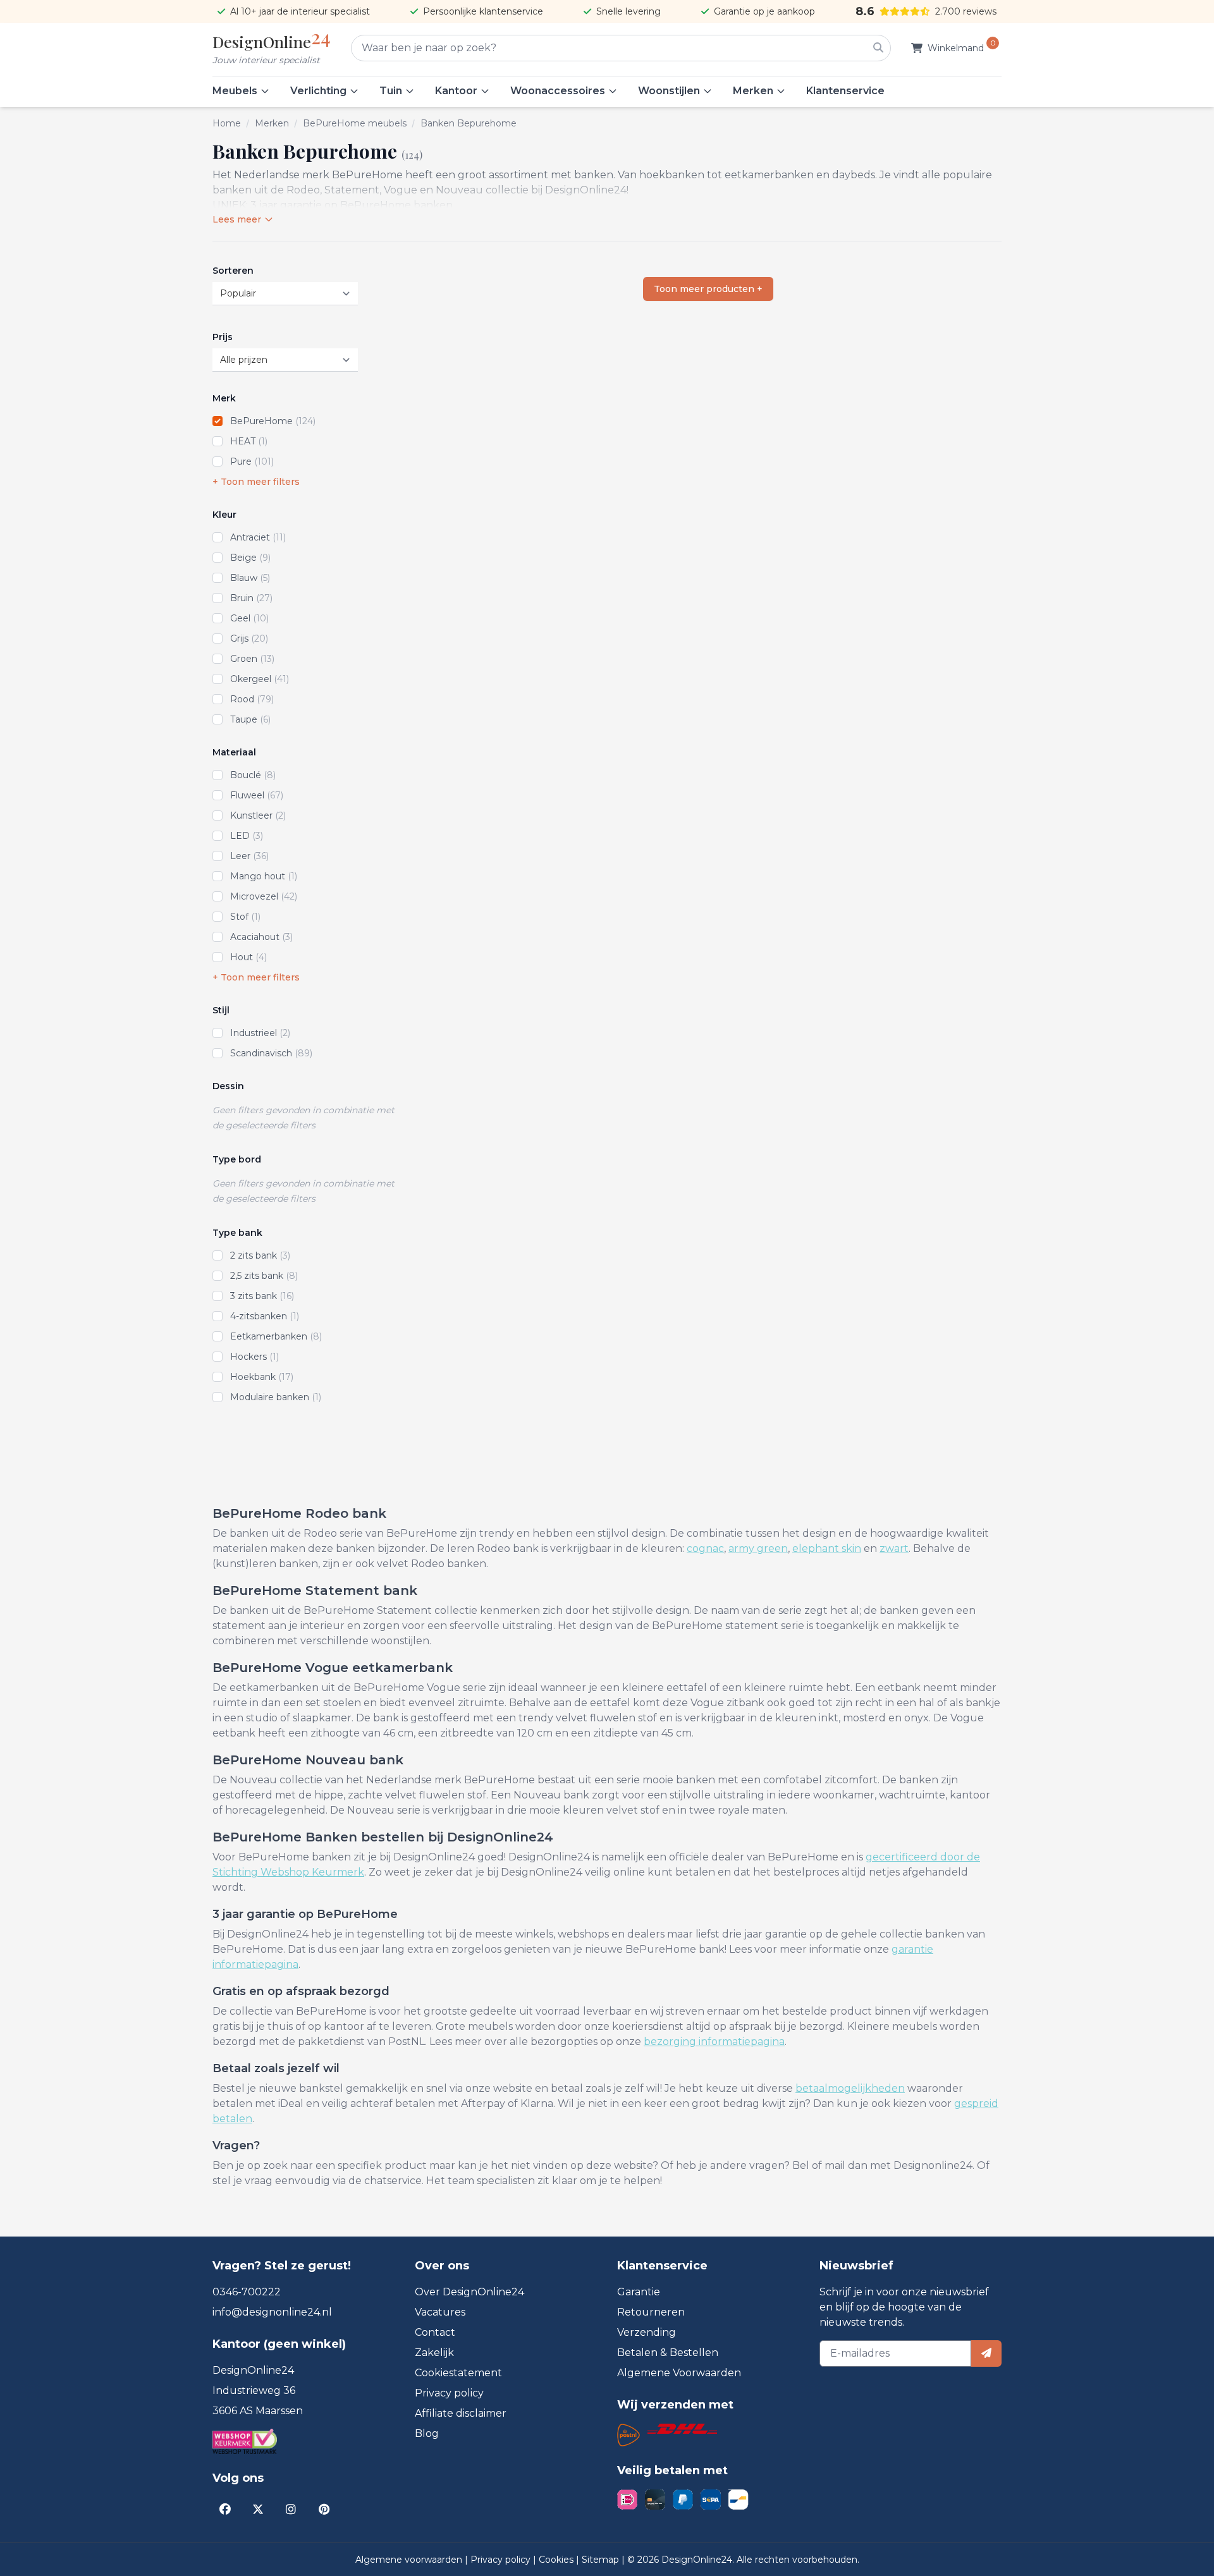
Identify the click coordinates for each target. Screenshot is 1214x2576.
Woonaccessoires (558, 91)
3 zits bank (262, 1296)
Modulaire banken (276, 1397)
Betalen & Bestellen (668, 2353)
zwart (894, 1548)
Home (227, 123)
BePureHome (273, 421)
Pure (252, 461)
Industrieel (260, 1033)
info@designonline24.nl (272, 2312)
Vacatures (440, 2312)
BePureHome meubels (355, 123)
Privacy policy (449, 2393)
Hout (248, 957)
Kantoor (456, 91)
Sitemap (602, 2560)
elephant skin (827, 1548)
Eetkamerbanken (276, 1336)
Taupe (250, 719)
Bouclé (253, 775)
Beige (250, 558)
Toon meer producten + (708, 289)
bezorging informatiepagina (714, 2042)
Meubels (235, 91)
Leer (249, 856)
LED (247, 836)
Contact (435, 2332)
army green (758, 1548)
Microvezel (264, 896)
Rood (252, 699)
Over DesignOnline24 (469, 2292)
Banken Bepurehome (469, 123)
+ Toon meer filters (256, 482)
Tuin (391, 91)
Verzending (647, 2332)
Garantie (639, 2292)
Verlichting (318, 91)
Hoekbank (262, 1377)
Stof (245, 917)
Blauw (250, 578)
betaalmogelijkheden (850, 2088)
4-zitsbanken (265, 1316)
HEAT (249, 441)
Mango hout (264, 876)
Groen (252, 659)
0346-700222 (247, 2292)
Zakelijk (434, 2353)
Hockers (254, 1357)
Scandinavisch (271, 1053)
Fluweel (257, 795)
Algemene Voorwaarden (679, 2373)
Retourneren (651, 2312)
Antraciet (258, 537)
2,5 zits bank (264, 1276)
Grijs (249, 638)
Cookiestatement (458, 2373)
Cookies (557, 2560)
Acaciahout (261, 937)
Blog (427, 2433)
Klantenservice (845, 91)
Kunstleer (258, 815)
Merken (753, 91)
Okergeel (260, 679)
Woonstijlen (669, 91)
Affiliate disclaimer (461, 2413)
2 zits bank (260, 1255)
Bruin (251, 598)
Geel (249, 618)
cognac (705, 1548)
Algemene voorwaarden (410, 2560)
